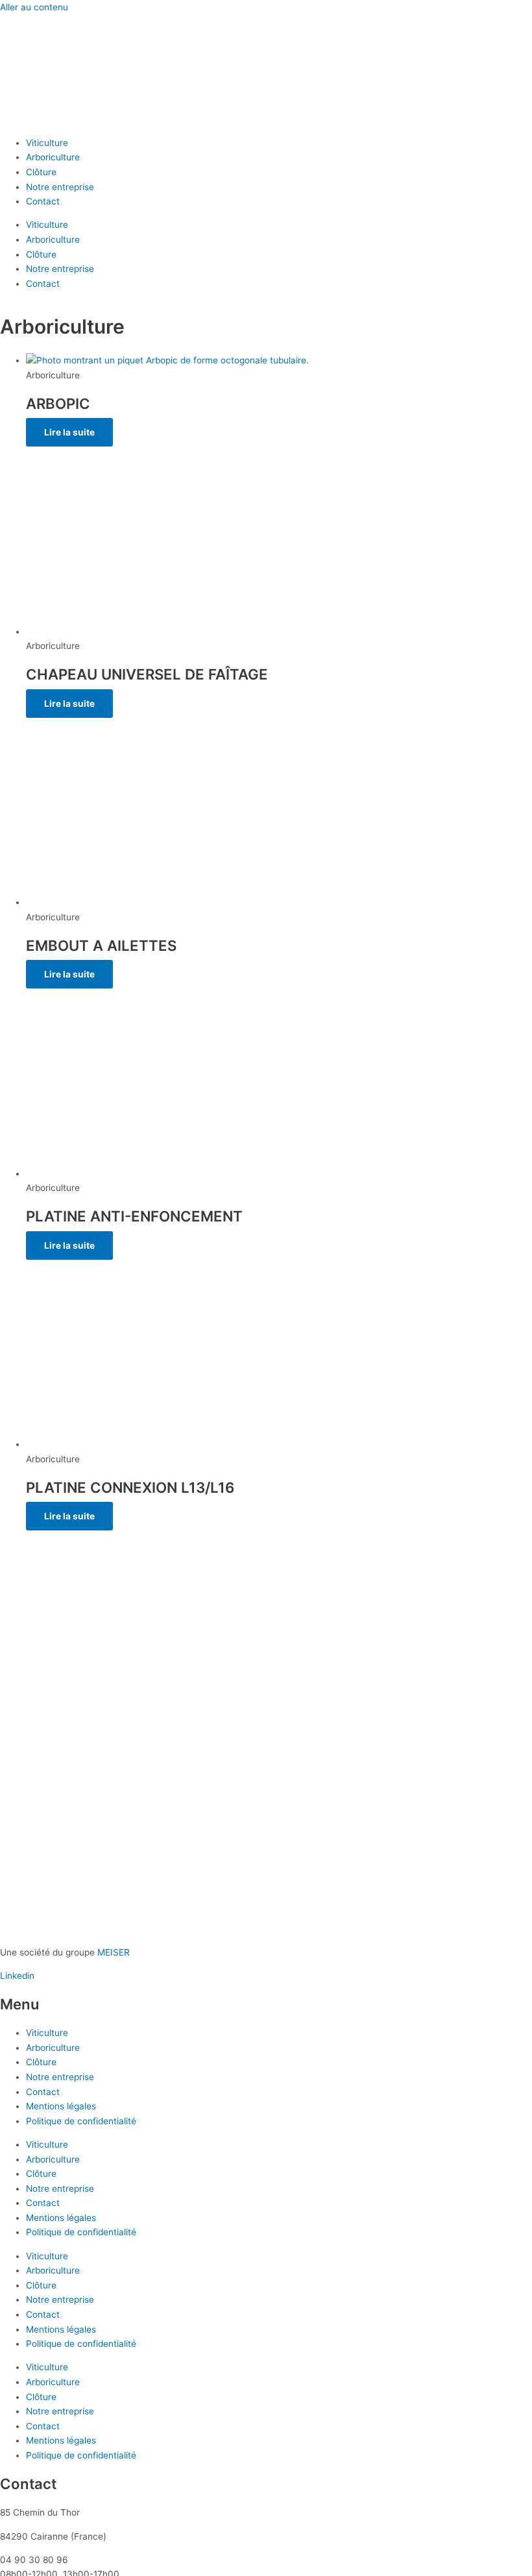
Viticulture (47, 143)
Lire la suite (69, 432)
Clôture (41, 172)
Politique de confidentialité (81, 2121)
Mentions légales (61, 2106)
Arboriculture (53, 157)
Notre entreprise (60, 187)
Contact (43, 201)
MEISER (114, 1952)
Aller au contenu (34, 7)
